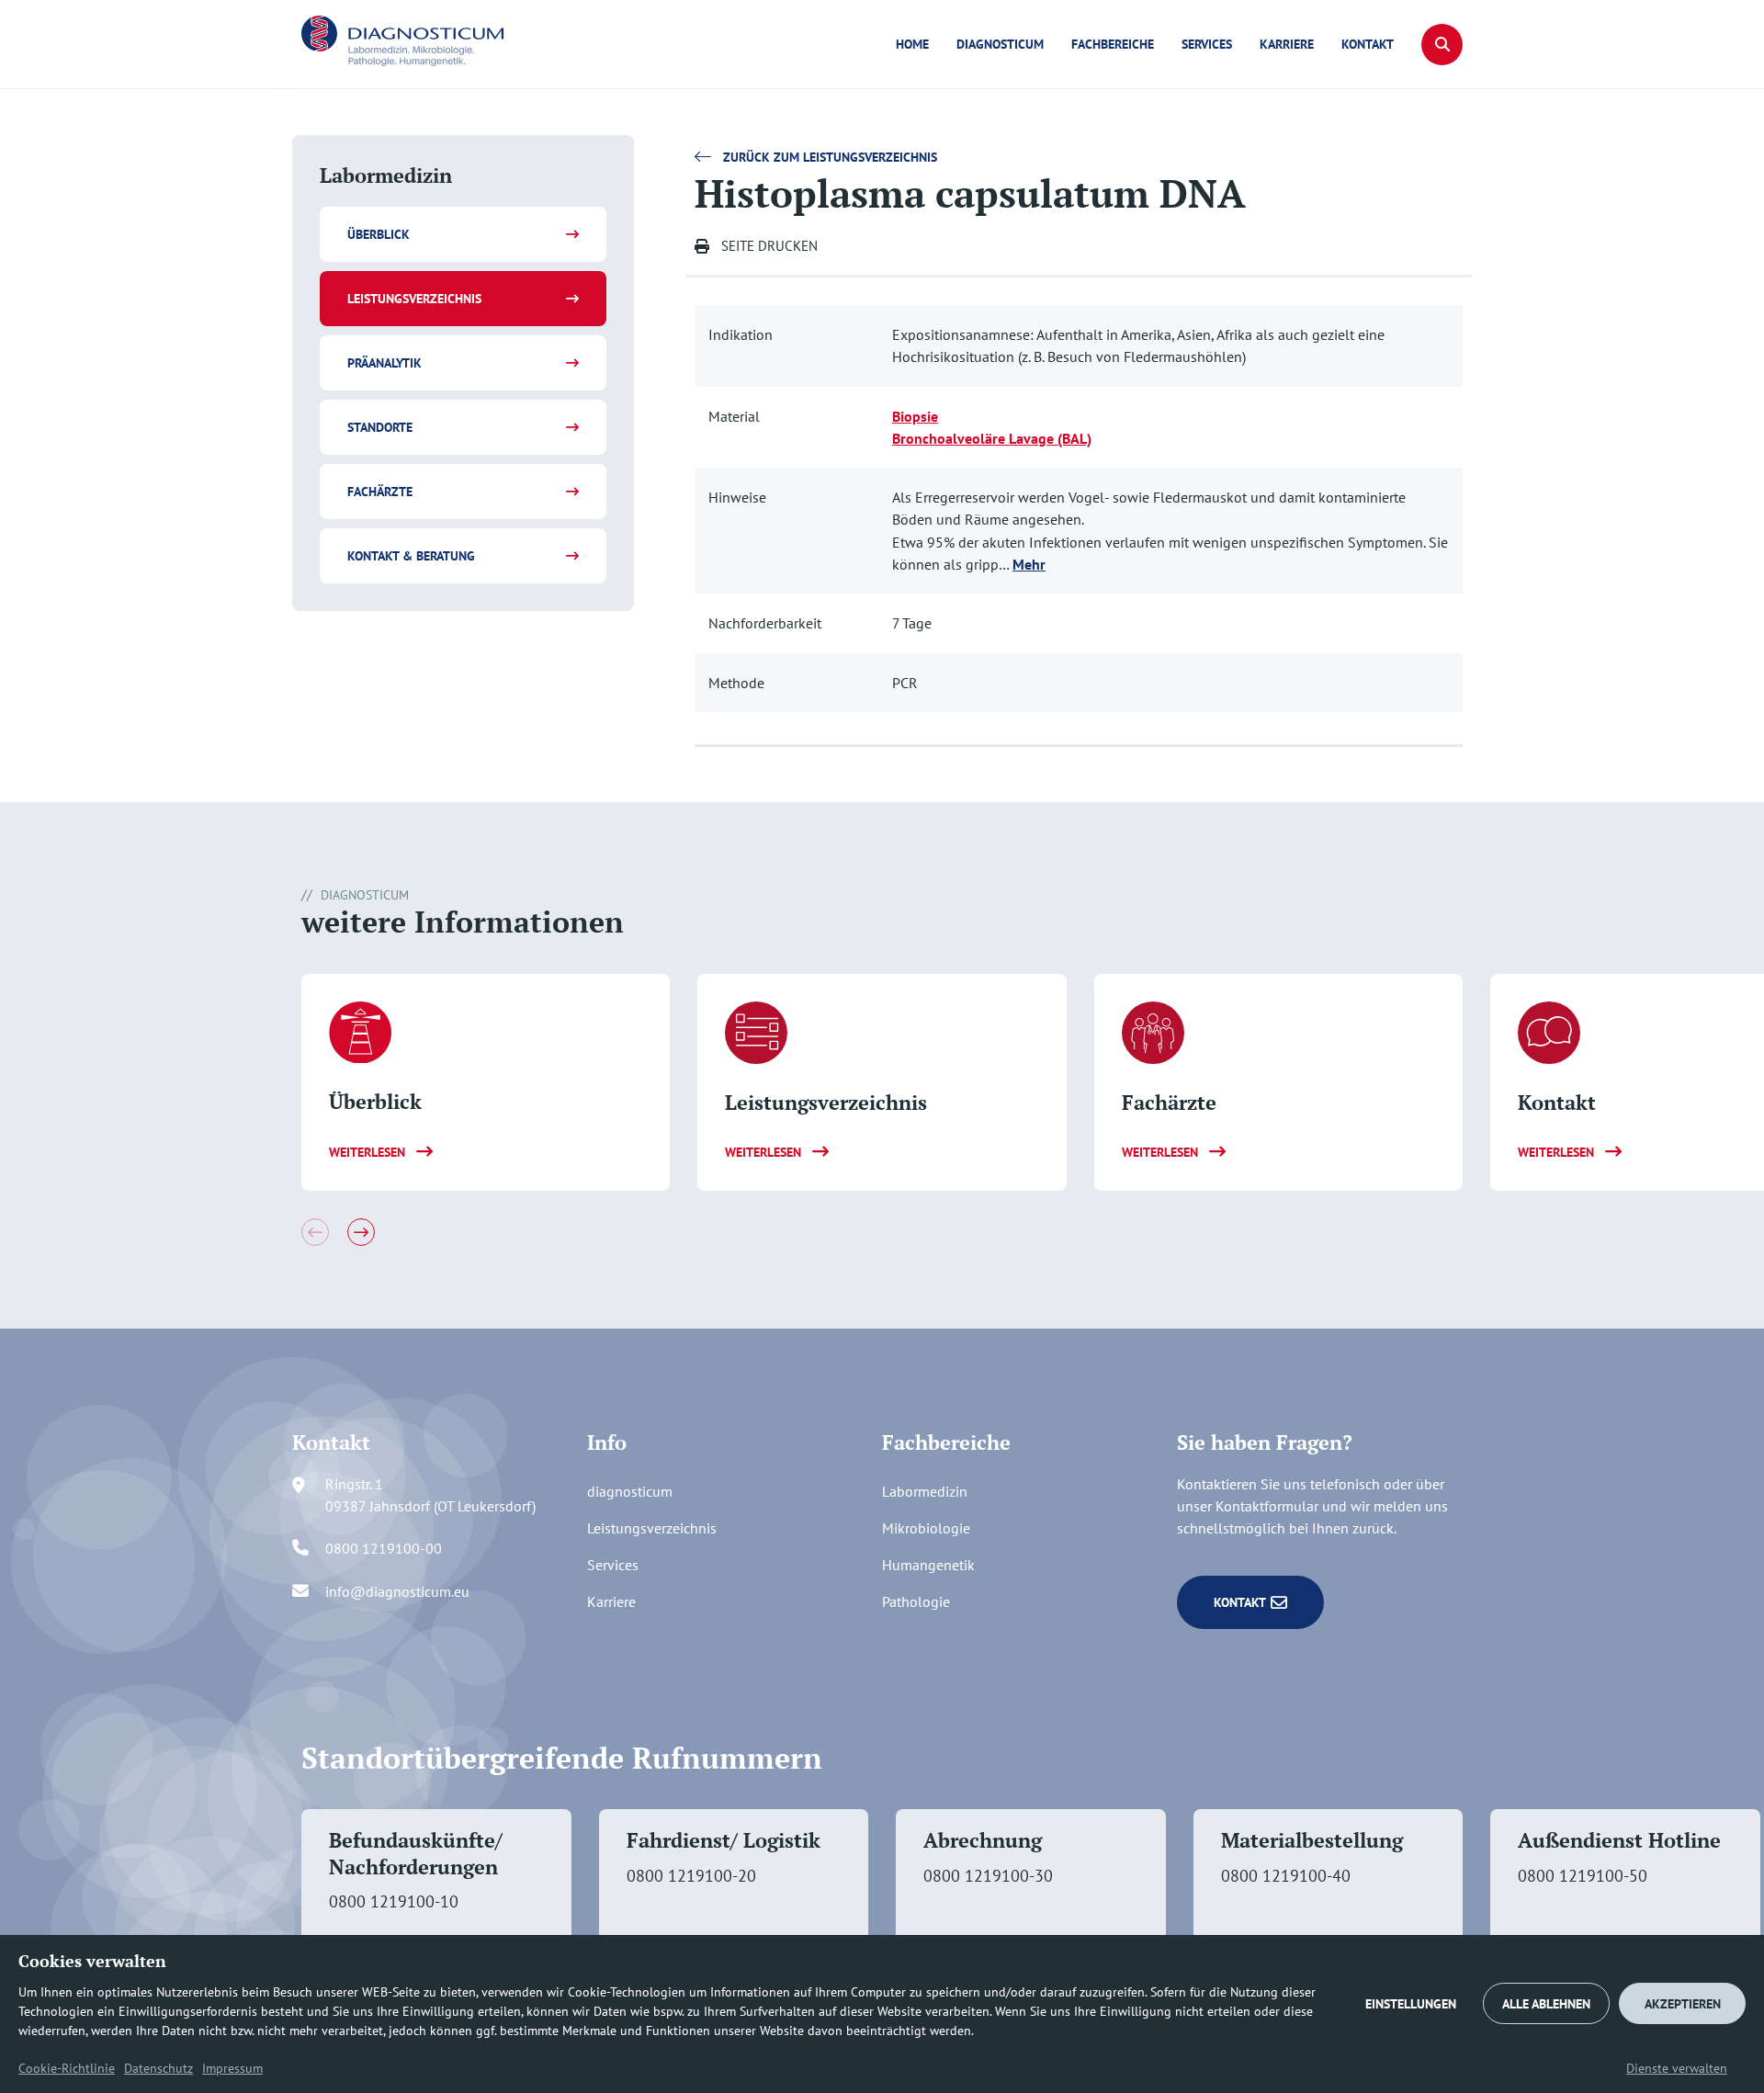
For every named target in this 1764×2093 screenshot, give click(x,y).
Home (912, 44)
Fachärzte (380, 492)
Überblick (379, 234)
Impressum (232, 2068)
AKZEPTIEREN (1683, 2004)
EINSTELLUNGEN (1411, 2004)
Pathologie (916, 1601)
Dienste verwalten (1677, 2068)
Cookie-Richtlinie (67, 2068)
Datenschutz (158, 2068)
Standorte (380, 427)
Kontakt (1368, 44)
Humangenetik (928, 1565)
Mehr (1029, 564)
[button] (1442, 45)
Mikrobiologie (926, 1528)
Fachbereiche (1113, 44)
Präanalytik (384, 363)
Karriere (1287, 44)
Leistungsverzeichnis (414, 299)
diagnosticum (1000, 44)
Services (1207, 44)
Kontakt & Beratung (411, 556)
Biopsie (915, 416)
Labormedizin (925, 1491)
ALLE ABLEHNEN (1546, 2004)
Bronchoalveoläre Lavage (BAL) (992, 438)
